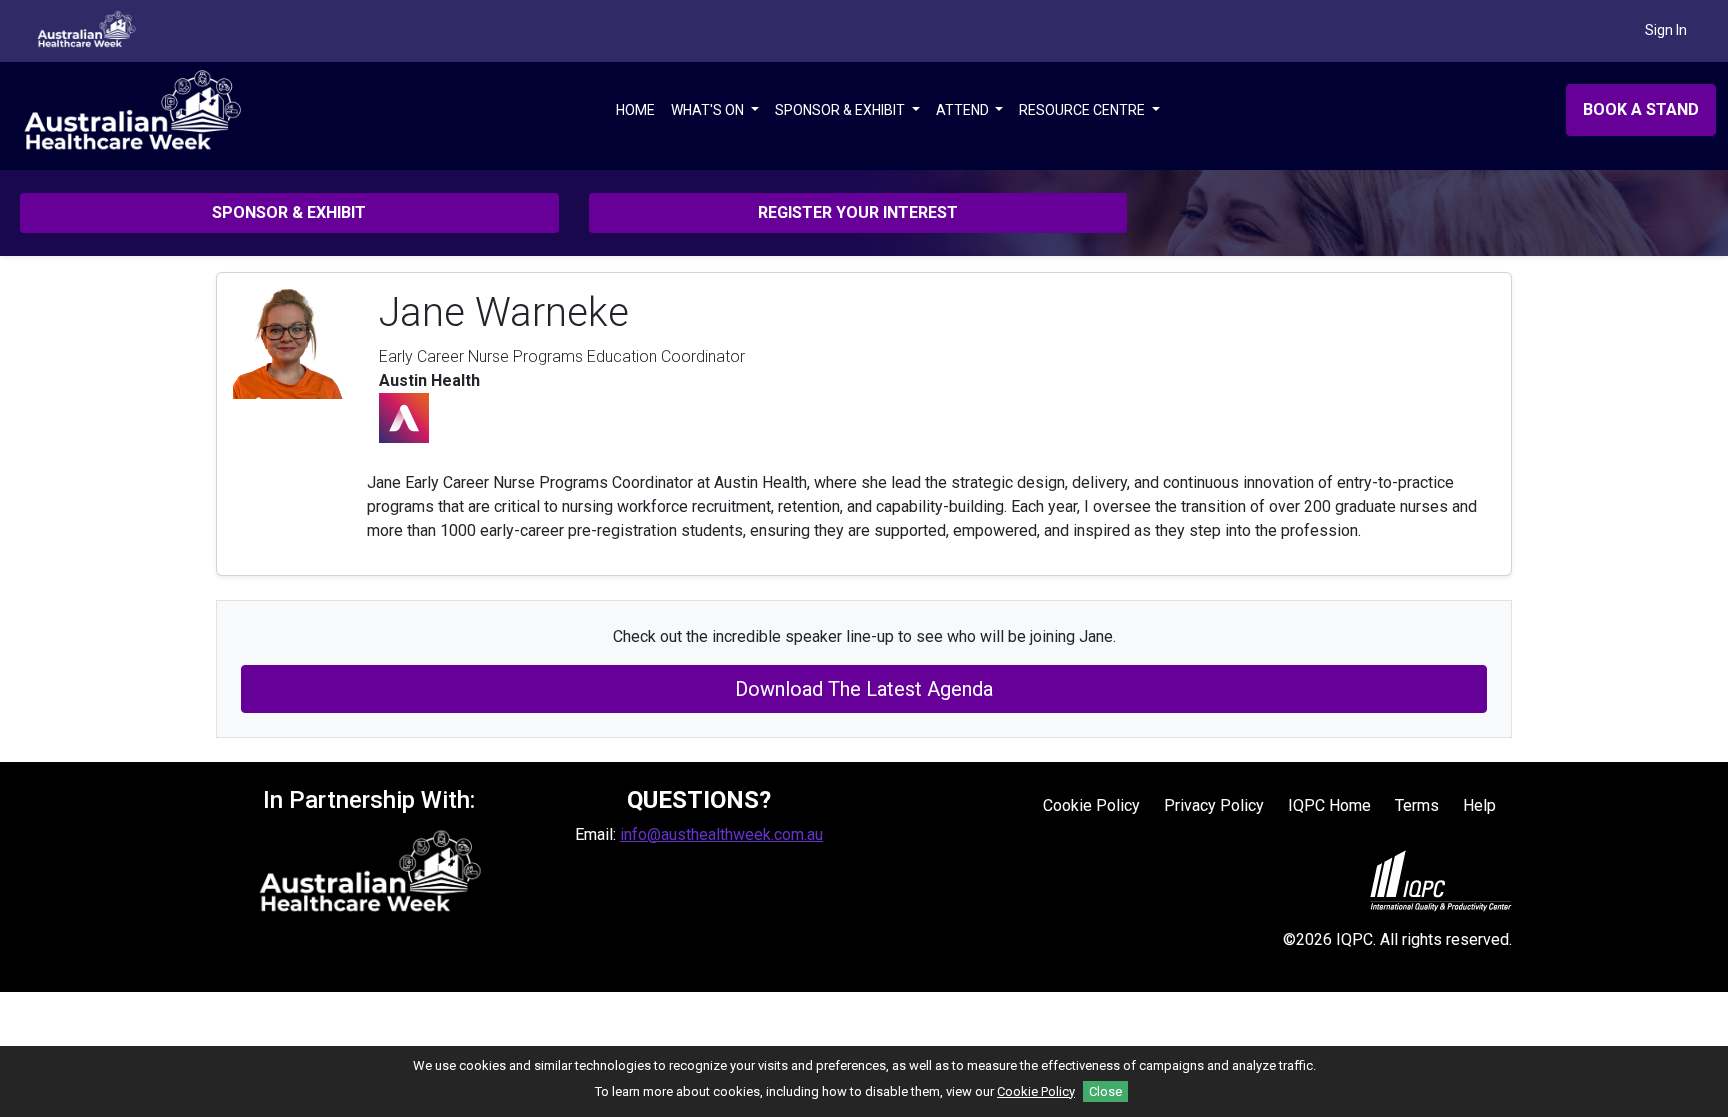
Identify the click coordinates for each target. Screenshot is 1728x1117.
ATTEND (964, 110)
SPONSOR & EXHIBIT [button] (289, 212)
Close (1105, 1091)
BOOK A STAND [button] (1641, 109)
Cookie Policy (1091, 805)
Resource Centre (1083, 110)
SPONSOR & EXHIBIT (841, 110)
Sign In (1666, 30)
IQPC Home (1329, 805)
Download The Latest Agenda (864, 689)
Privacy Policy (1214, 805)
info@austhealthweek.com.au (721, 834)
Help (1479, 805)
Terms (1417, 805)
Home (635, 110)
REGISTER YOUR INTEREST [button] (858, 212)
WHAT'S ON (709, 110)
